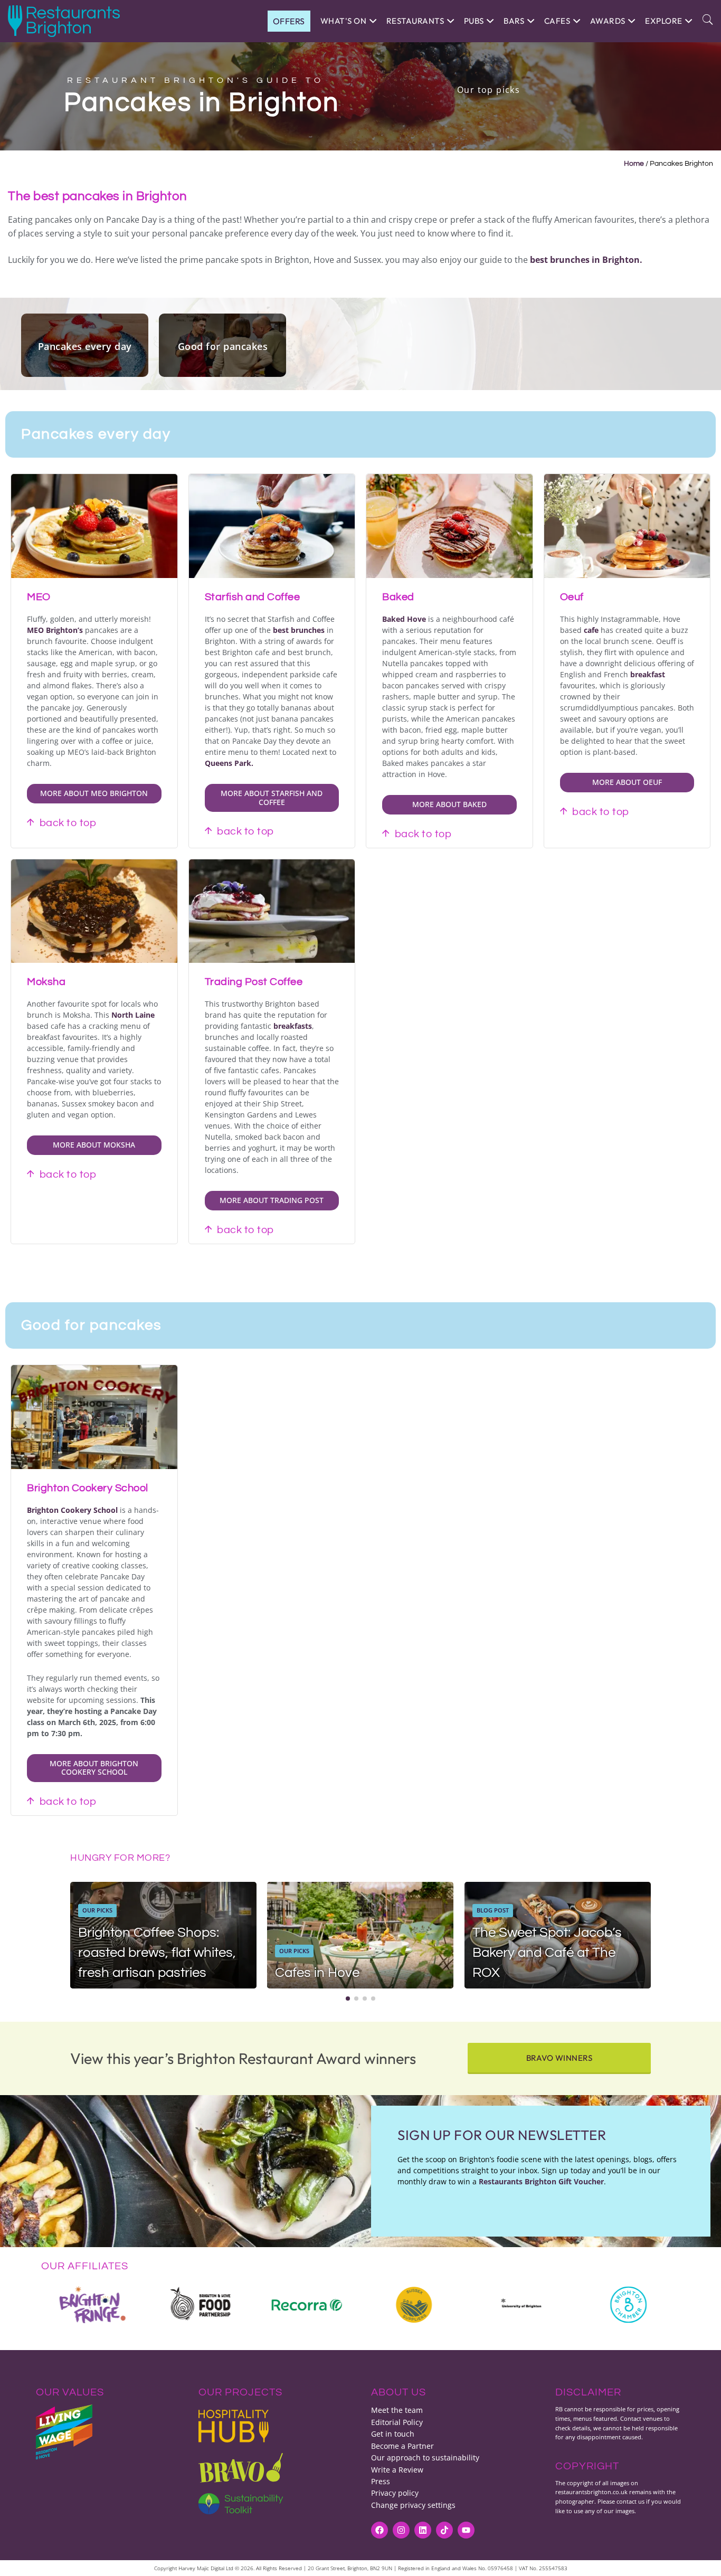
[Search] (708, 21)
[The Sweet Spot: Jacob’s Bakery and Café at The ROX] (558, 1935)
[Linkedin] (423, 2530)
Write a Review (397, 2470)
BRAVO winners (559, 2058)
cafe (591, 630)
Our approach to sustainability (425, 2457)
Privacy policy (395, 2493)
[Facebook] (380, 2530)
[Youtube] (466, 2530)
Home (634, 164)
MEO (39, 597)
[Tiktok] (444, 2530)
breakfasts (293, 1026)
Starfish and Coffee (253, 597)
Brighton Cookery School (88, 1488)
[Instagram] (401, 2530)
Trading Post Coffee (254, 982)
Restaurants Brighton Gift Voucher (541, 2181)
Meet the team (397, 2410)
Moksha (46, 982)
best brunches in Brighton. (587, 260)
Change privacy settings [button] (413, 2505)
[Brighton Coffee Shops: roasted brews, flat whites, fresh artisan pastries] (163, 1935)
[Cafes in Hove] (360, 1935)
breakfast (648, 674)
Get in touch (393, 2434)
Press (381, 2481)
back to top (68, 823)
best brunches (299, 630)
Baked (398, 597)
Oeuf (572, 597)
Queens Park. (229, 763)
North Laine (133, 1015)
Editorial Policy (397, 2422)
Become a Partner (402, 2446)
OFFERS (289, 21)
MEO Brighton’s (55, 630)
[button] (348, 1999)
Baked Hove (404, 619)
